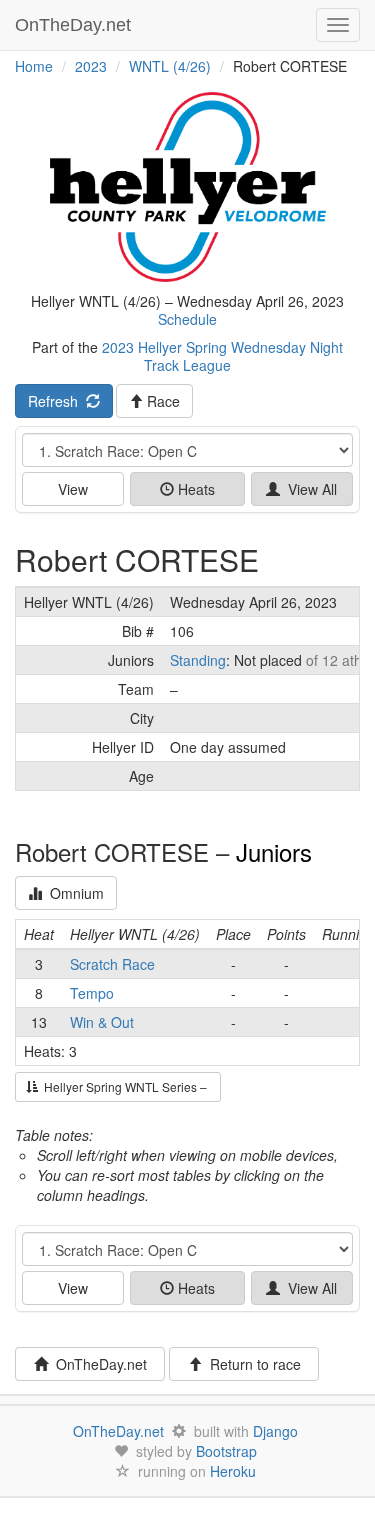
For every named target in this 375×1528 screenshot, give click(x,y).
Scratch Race (112, 964)
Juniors (274, 851)
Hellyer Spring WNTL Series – (124, 1086)
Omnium (73, 893)
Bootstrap (226, 1451)
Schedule (187, 319)
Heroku (233, 1471)
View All (308, 489)
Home (34, 66)
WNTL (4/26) (170, 66)
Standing (198, 660)
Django (275, 1431)
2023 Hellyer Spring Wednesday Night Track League (222, 356)
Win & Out (102, 1022)
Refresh (57, 401)
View (73, 489)
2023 (91, 66)
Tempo (92, 993)
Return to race (251, 1364)
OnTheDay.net (75, 25)
